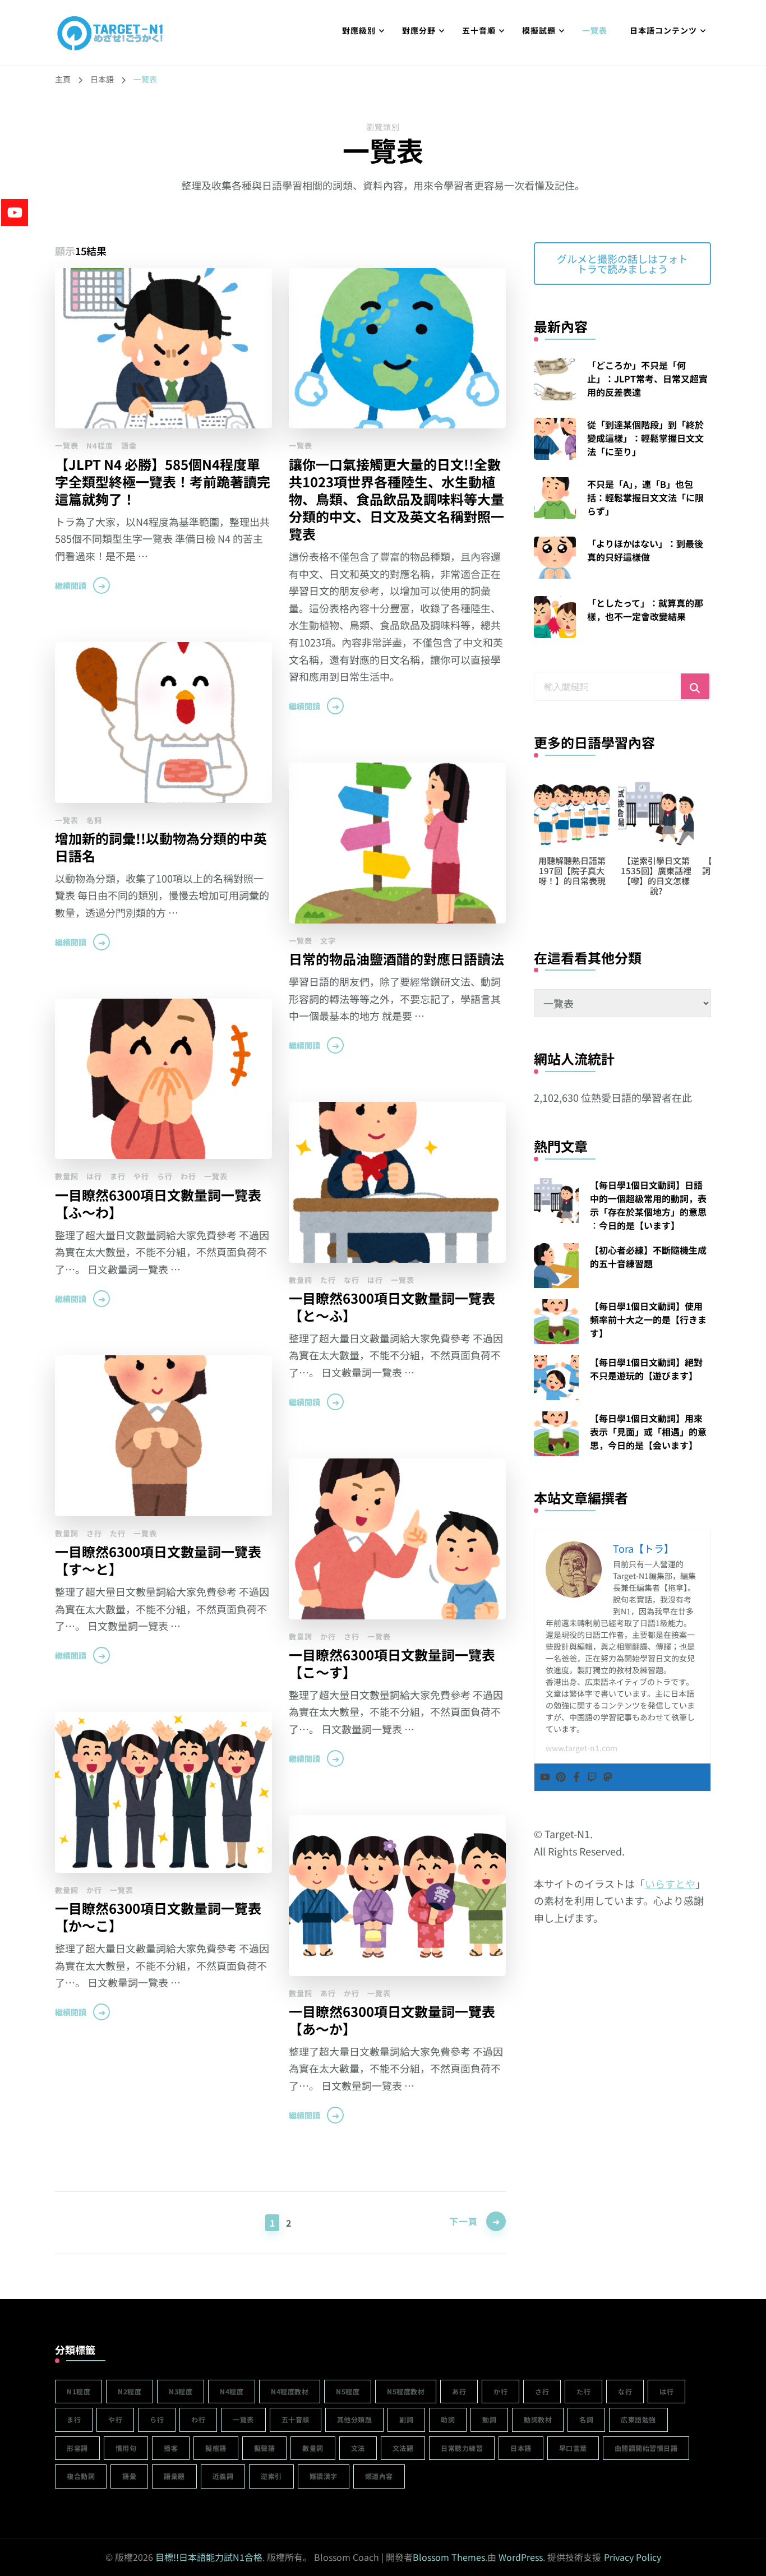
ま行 (118, 1176)
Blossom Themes (449, 2557)
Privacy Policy (633, 2557)
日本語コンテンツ (663, 30)
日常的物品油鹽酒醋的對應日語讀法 (396, 959)
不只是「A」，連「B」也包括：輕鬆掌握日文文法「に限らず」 (645, 497)
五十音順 (479, 30)
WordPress (521, 2557)
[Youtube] (545, 1777)
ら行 (165, 1176)
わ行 (188, 1176)
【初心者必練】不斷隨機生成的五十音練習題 (648, 1257)
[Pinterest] (561, 1777)
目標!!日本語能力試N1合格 (209, 2557)
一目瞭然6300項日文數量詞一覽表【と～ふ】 (392, 1307)
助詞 (448, 2419)
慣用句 (126, 2448)
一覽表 (595, 30)
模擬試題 (539, 30)
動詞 (489, 2419)
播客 (171, 2448)
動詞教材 (538, 2419)
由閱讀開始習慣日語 (646, 2448)
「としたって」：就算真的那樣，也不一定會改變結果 (645, 610)
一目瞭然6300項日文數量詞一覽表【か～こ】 (158, 1917)
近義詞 (223, 2476)
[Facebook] (576, 1777)
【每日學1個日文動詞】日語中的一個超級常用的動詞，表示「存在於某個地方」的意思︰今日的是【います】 (648, 1205)
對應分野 (419, 30)
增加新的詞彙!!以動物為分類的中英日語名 (161, 847)
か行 (328, 1636)
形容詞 (77, 2448)
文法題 (403, 2448)
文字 (328, 941)
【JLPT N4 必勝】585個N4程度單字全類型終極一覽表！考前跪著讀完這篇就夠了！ (163, 481)
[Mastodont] (608, 1777)
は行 (94, 1176)
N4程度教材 (290, 2391)
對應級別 (359, 30)
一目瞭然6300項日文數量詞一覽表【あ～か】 (392, 2020)
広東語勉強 (638, 2419)
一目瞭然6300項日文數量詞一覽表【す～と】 (158, 1560)
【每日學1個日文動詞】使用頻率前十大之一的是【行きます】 (648, 1319)
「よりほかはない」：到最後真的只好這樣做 (645, 550)
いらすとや (670, 1883)
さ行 (94, 1533)
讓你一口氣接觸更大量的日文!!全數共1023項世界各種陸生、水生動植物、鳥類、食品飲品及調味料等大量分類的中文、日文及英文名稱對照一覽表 (396, 499)
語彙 (129, 446)
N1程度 (79, 2391)
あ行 (328, 1993)
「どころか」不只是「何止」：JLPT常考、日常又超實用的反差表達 (647, 378)
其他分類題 (355, 2419)
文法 (358, 2448)
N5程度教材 (406, 2391)
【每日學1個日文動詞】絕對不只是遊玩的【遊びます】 (646, 1369)
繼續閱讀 (71, 585)
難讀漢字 (324, 2476)
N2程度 (130, 2391)
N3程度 (181, 2391)
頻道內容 (379, 2476)
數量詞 (67, 1176)
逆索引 (271, 2476)
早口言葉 (573, 2448)
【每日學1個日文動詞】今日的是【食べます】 (660, 871)
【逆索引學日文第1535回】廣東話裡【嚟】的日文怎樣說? (576, 876)
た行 (328, 1280)
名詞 (94, 820)
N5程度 (348, 2391)
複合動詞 (81, 2476)
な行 (352, 1280)
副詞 (406, 2419)
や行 (141, 1176)
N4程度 (100, 446)
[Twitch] (592, 1777)
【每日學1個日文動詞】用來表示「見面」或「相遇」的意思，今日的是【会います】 (648, 1432)
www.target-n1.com (582, 1748)
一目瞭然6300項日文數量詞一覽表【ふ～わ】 (158, 1203)
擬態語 (216, 2448)
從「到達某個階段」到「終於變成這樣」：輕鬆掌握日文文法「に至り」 (645, 438)
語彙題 (174, 2476)
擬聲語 (265, 2448)
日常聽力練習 (462, 2448)
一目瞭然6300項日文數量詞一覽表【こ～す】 (392, 1663)
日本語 (521, 2448)
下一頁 (463, 2221)
